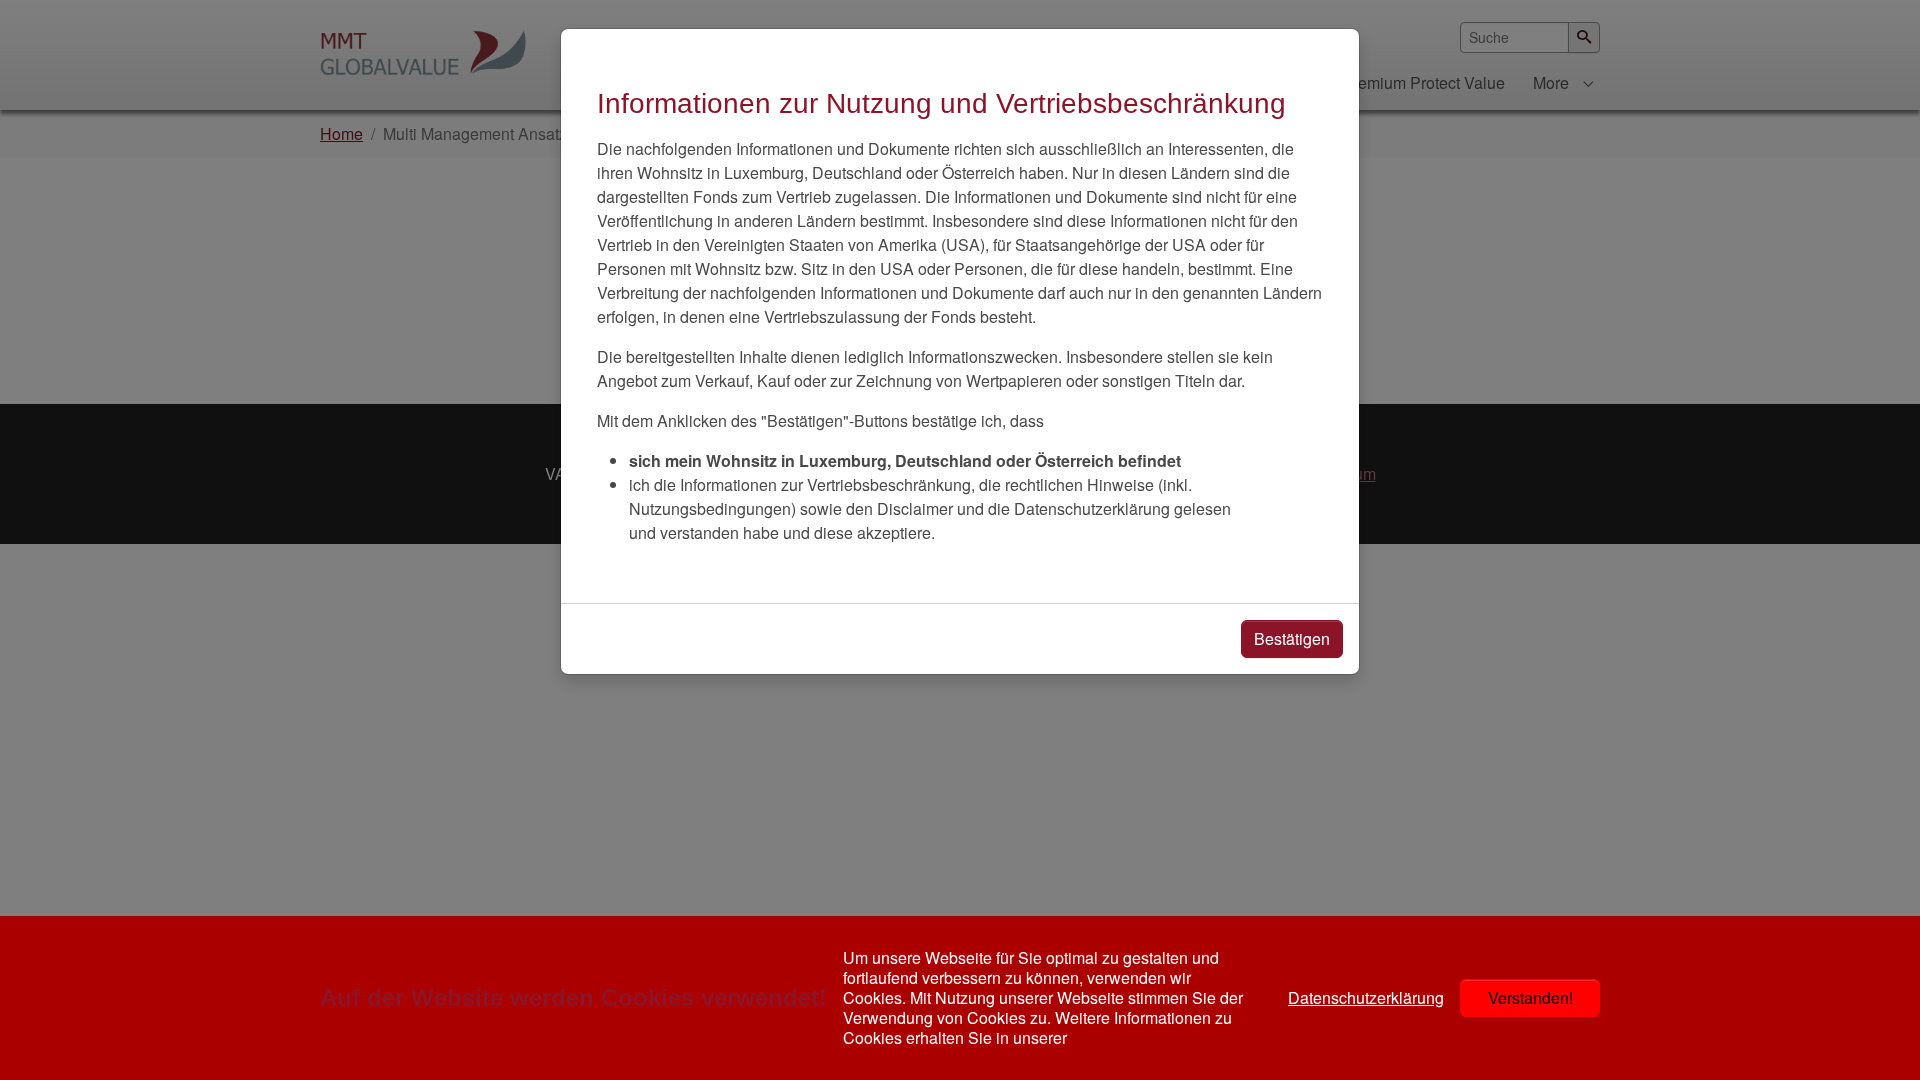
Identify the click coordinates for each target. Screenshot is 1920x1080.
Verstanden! (1530, 997)
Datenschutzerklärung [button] (1366, 997)
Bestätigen (1292, 638)
